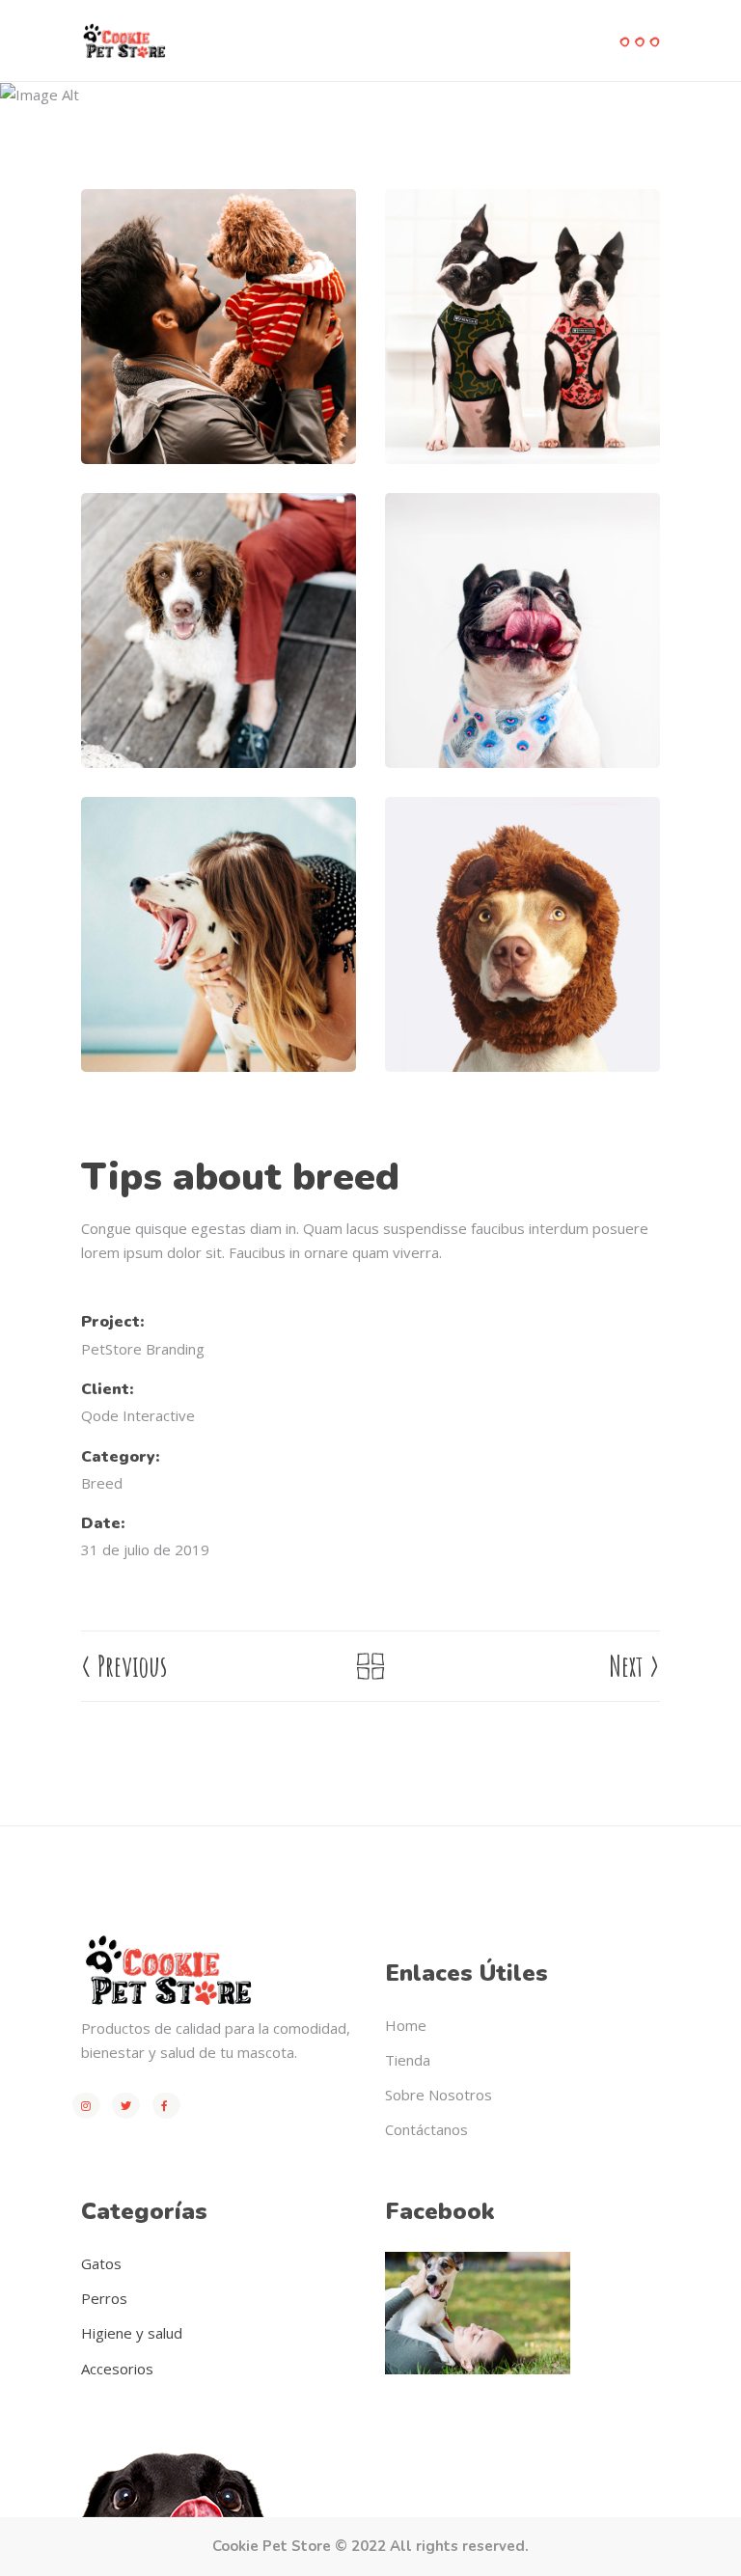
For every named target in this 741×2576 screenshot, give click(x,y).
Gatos (101, 2263)
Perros (104, 2298)
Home (103, 124)
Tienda (408, 2060)
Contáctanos (426, 2129)
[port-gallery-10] (522, 934)
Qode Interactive (138, 1415)
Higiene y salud (132, 2333)
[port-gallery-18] (522, 327)
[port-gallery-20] (219, 630)
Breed (166, 124)
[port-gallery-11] (522, 630)
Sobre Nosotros (439, 2095)
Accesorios (117, 2369)
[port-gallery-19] (219, 327)
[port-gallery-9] (219, 934)
